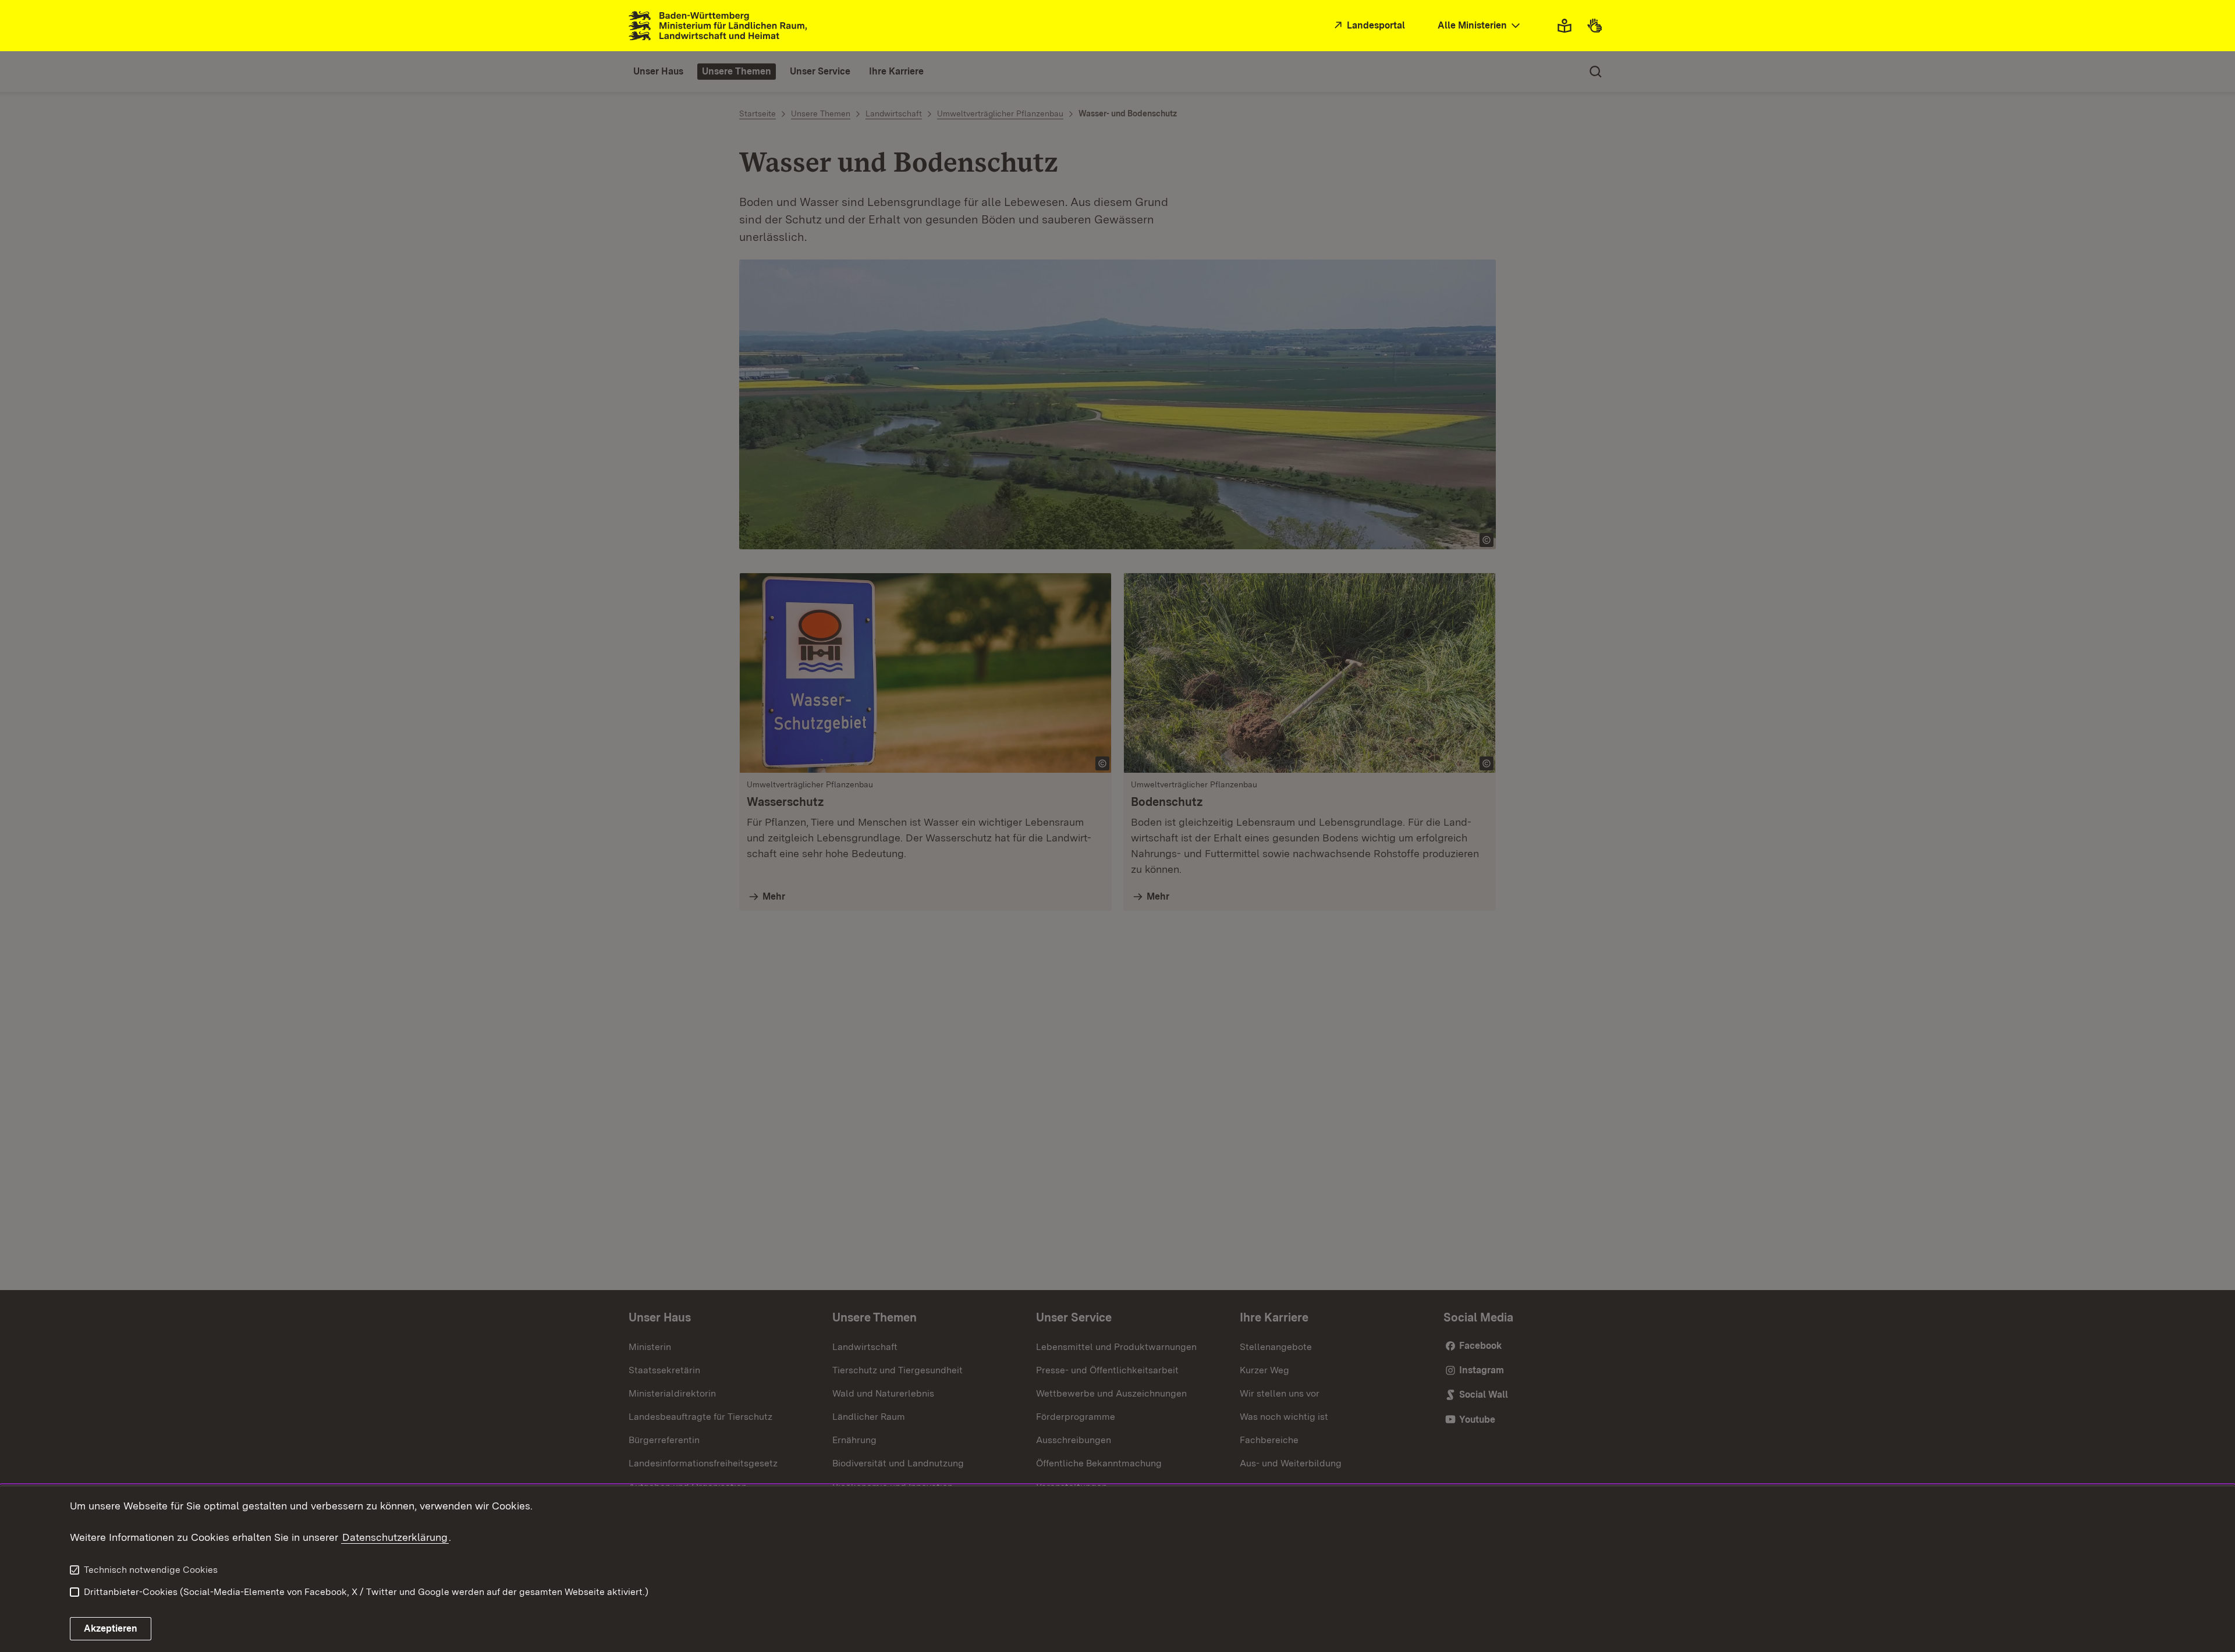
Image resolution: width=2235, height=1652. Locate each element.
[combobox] (1480, 26)
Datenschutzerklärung (395, 1537)
